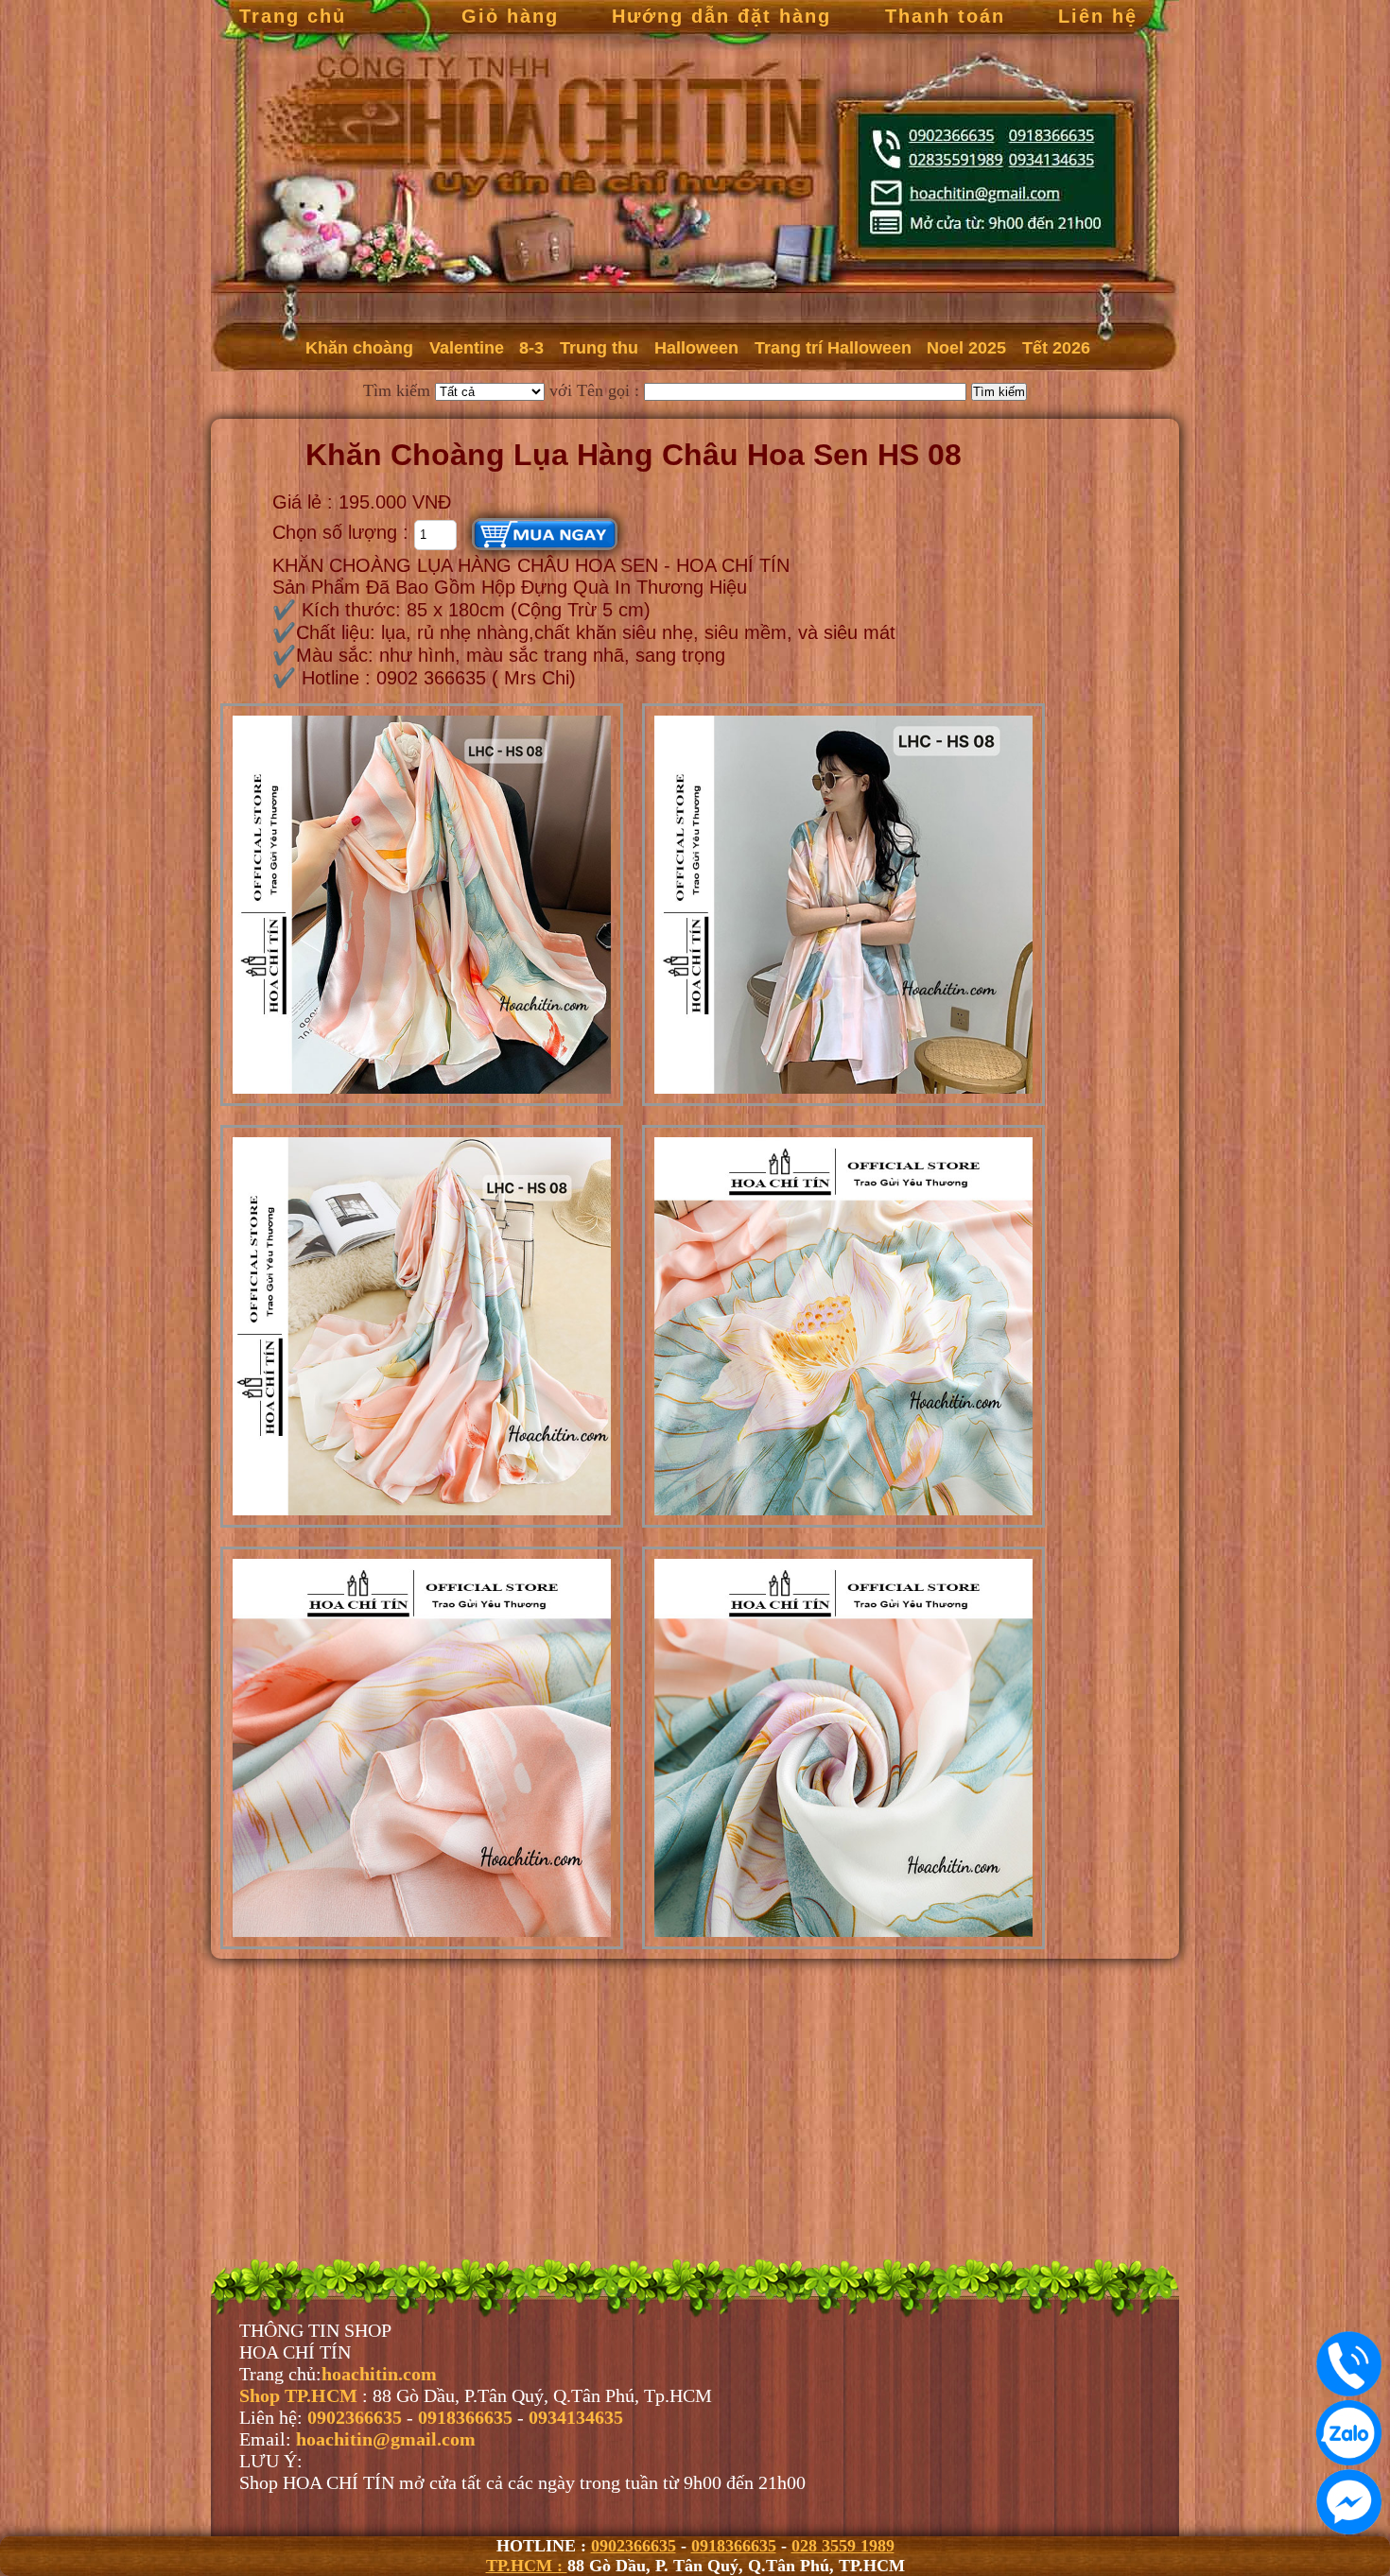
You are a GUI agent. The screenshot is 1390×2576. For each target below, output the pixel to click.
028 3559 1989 (843, 2546)
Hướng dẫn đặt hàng (721, 16)
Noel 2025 (966, 348)
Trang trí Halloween (833, 348)
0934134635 (576, 2417)
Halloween (696, 348)
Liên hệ (1098, 16)
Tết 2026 (1056, 348)
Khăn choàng (359, 348)
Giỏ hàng (510, 16)
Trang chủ (293, 16)
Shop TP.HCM (301, 2395)
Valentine (467, 348)
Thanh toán (945, 16)
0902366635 (634, 2546)
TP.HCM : (527, 2566)
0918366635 (734, 2546)
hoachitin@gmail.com (386, 2439)
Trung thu (599, 348)
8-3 (531, 348)
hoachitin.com (379, 2374)
